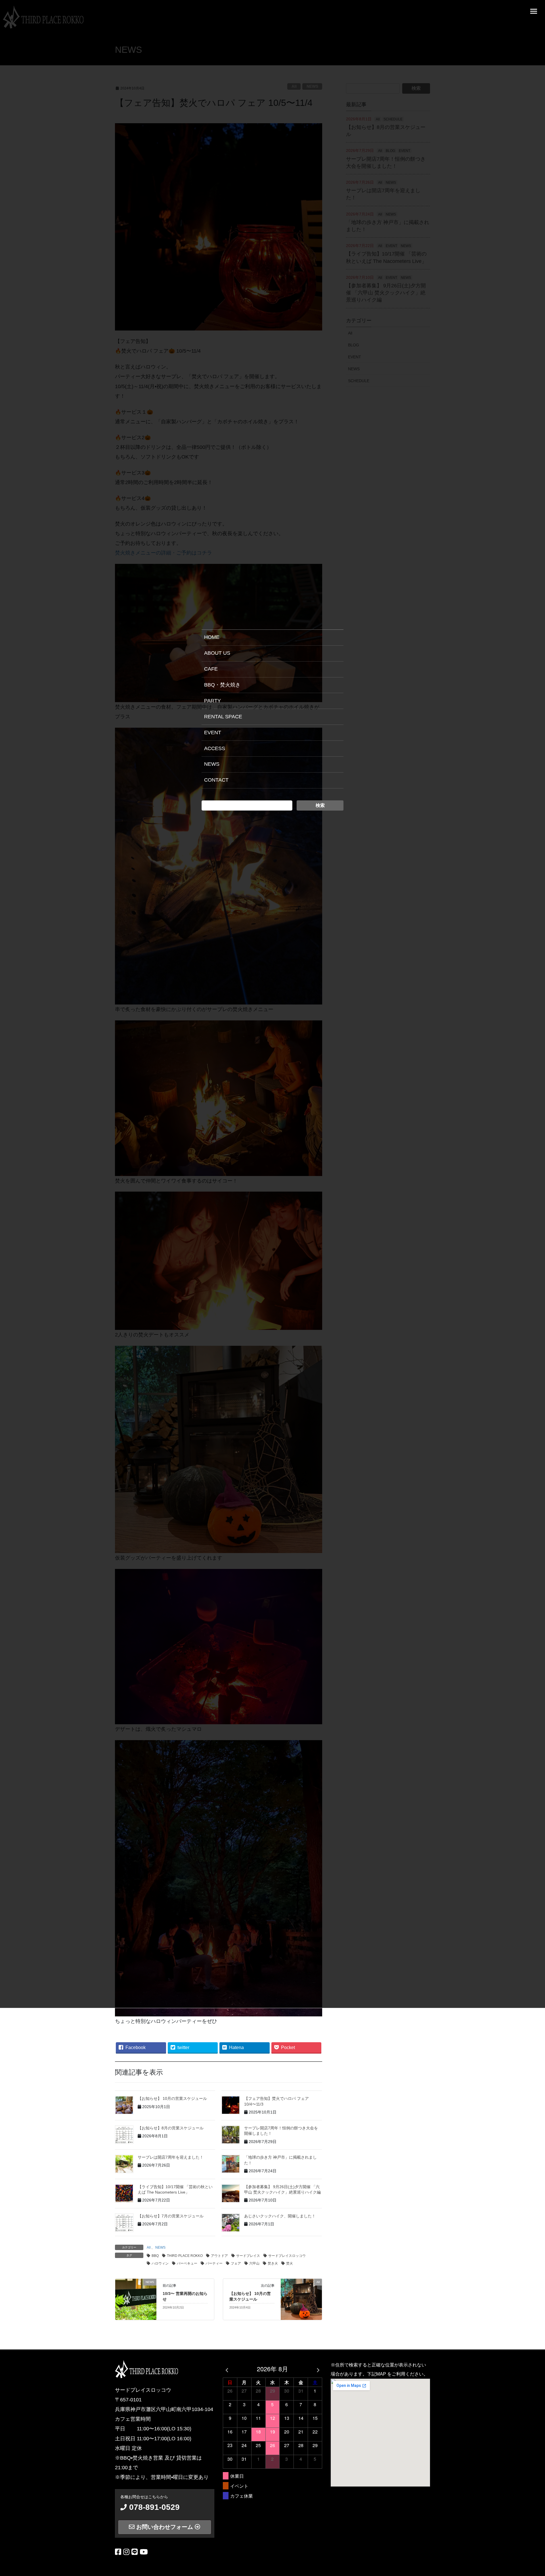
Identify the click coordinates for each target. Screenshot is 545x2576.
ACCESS (215, 748)
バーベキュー (187, 2263)
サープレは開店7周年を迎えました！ (171, 2157)
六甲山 (254, 2263)
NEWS (160, 2248)
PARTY (212, 701)
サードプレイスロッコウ (287, 2256)
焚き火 (273, 2263)
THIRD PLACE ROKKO (185, 2256)
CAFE (211, 669)
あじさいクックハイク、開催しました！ (280, 2216)
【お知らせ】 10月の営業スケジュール (172, 2098)
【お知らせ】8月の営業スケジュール (171, 2128)
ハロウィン (160, 2263)
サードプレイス (248, 2256)
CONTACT (216, 780)
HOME (212, 637)
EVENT (213, 733)
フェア (236, 2263)
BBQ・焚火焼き (222, 685)
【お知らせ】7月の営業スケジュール (171, 2216)
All (149, 2248)
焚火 (290, 2263)
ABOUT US (217, 653)
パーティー (214, 2263)
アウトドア (219, 2256)
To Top (537, 2570)
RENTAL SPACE (223, 717)
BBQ (155, 2256)
